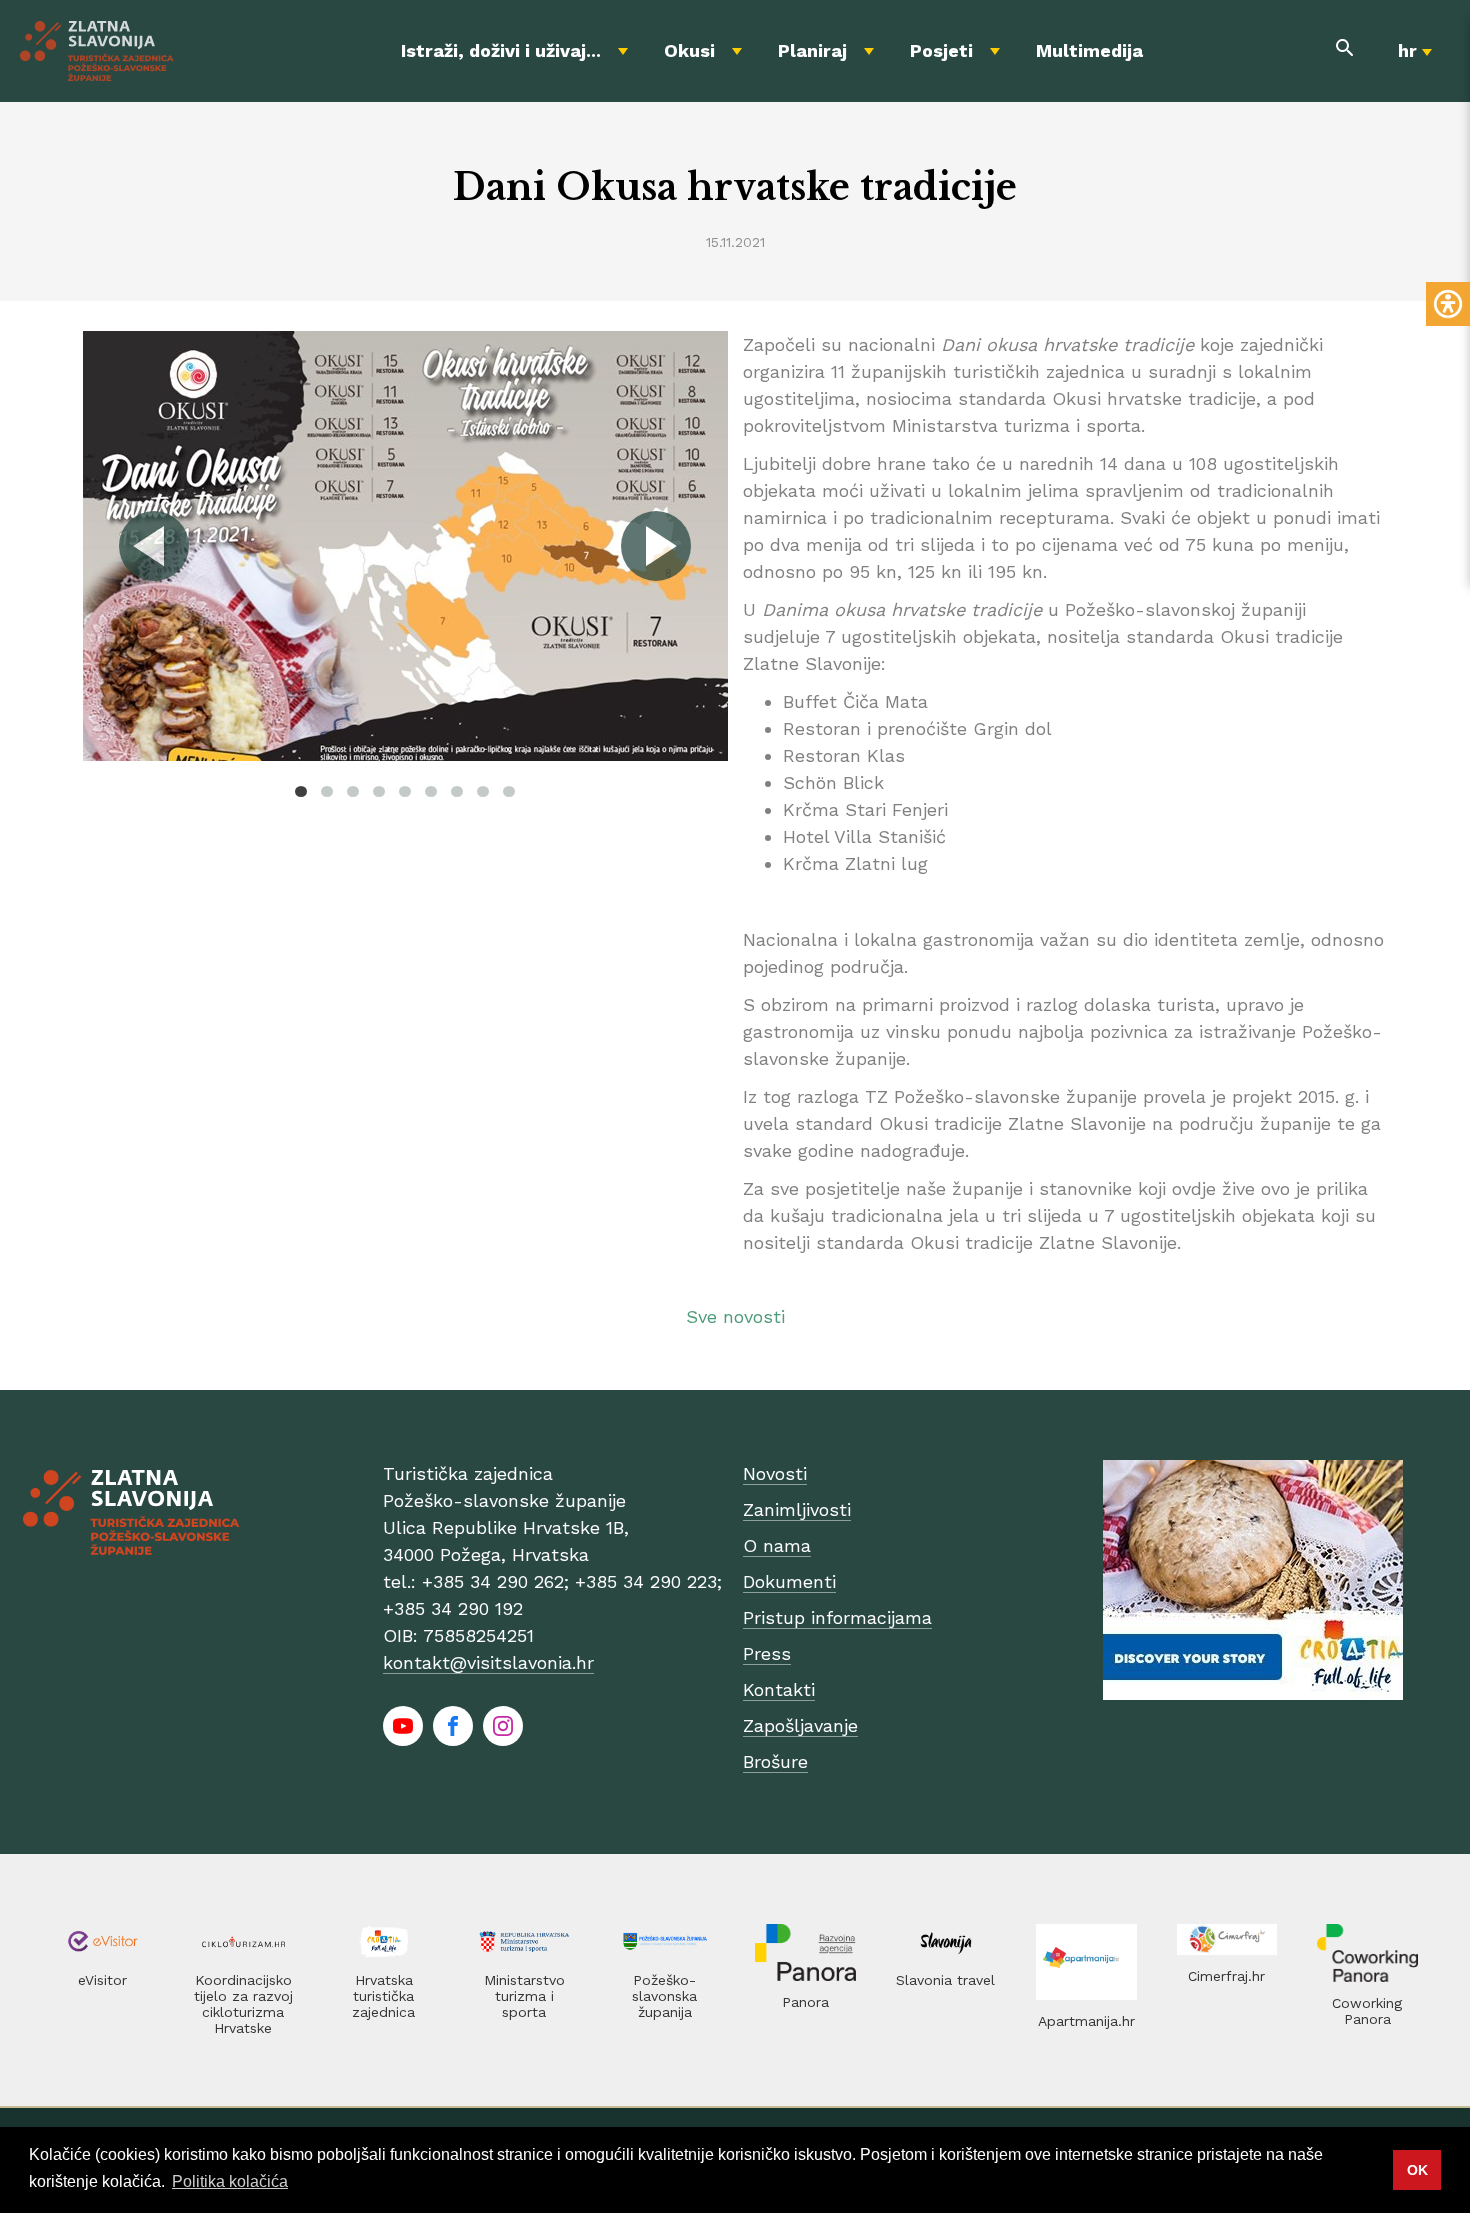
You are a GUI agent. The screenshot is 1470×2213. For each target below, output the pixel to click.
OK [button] (1417, 2170)
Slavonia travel (945, 1980)
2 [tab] (327, 791)
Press (767, 1653)
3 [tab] (353, 791)
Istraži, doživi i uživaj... (501, 50)
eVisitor (102, 1980)
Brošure (775, 1761)
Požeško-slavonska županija (664, 1996)
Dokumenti (789, 1581)
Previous (155, 546)
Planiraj (812, 50)
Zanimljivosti (797, 1509)
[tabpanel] (405, 546)
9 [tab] (509, 791)
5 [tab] (405, 791)
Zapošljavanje (800, 1725)
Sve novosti (735, 1316)
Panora (805, 2002)
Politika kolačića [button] (230, 2181)
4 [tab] (379, 791)
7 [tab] (457, 791)
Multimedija (1089, 50)
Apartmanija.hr (1086, 2021)
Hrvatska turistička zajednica (383, 1996)
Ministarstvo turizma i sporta (524, 1996)
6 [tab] (431, 791)
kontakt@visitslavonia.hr (488, 1662)
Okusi (689, 50)
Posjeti (941, 50)
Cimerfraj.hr (1226, 1976)
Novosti (775, 1473)
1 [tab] (301, 791)
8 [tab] (483, 791)
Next (655, 546)
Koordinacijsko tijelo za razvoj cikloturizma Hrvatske (243, 2004)
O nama (777, 1545)
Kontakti (779, 1689)
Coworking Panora (1367, 2011)
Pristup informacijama (837, 1617)
